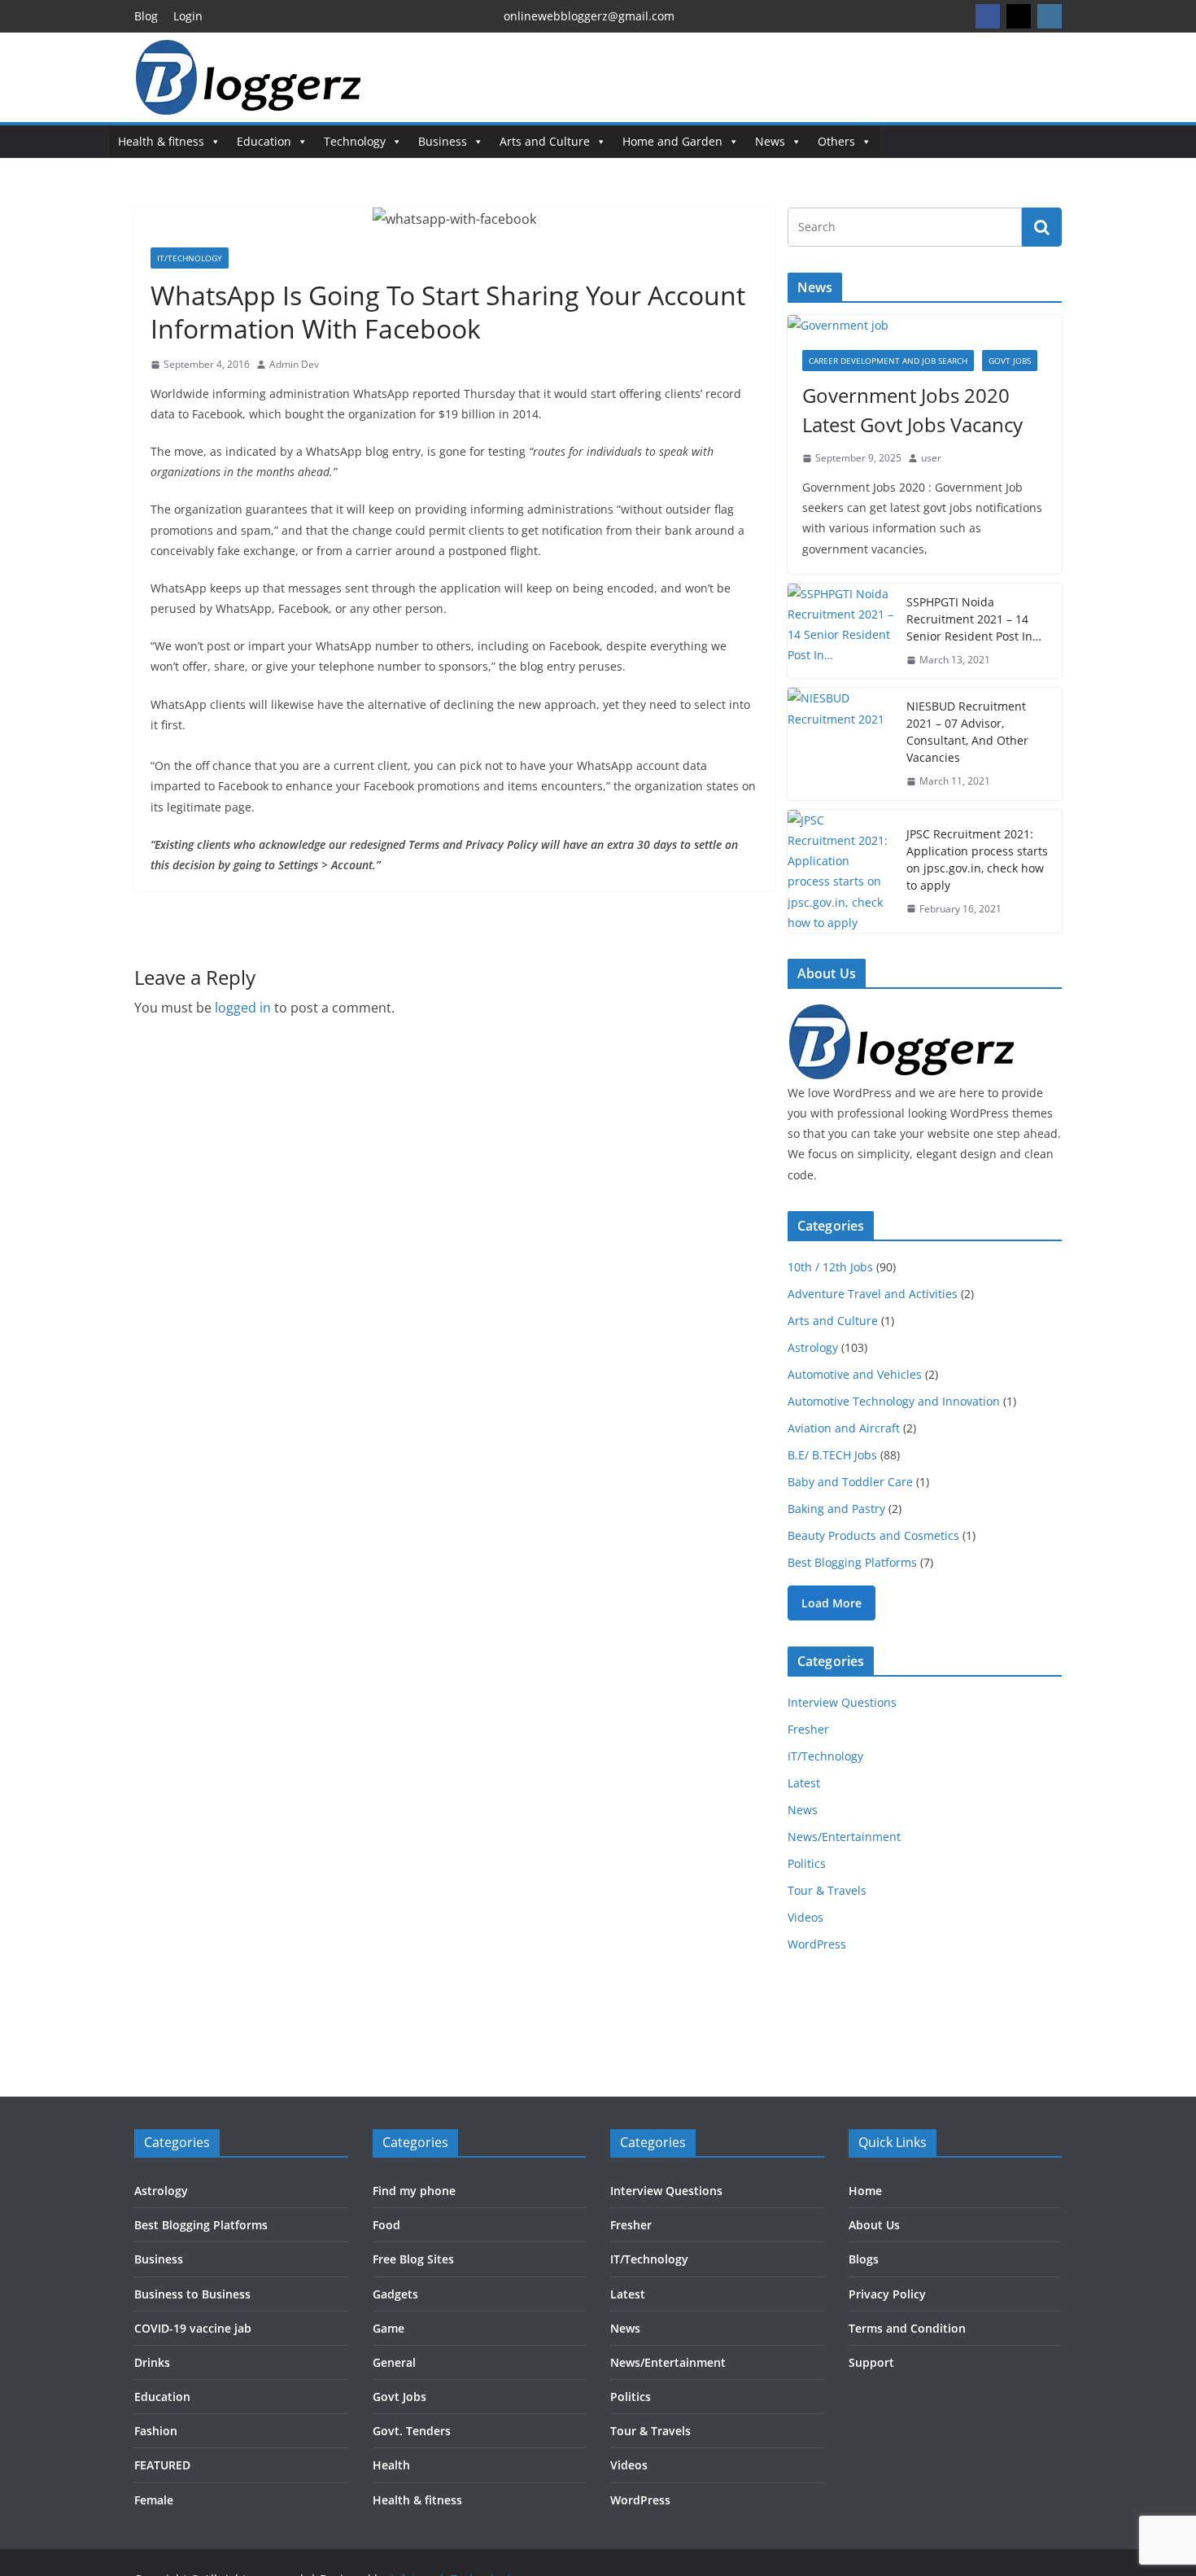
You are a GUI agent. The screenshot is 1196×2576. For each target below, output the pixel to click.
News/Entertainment (844, 1837)
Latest (804, 1783)
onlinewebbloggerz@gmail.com (589, 16)
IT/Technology (190, 258)
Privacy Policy (887, 2294)
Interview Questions (842, 1702)
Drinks (152, 2362)
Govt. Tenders (412, 2431)
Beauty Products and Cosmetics (873, 1535)
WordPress (817, 1944)
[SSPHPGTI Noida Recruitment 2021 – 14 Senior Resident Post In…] (840, 631)
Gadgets (395, 2294)
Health (391, 2465)
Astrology (813, 1347)
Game (388, 2328)
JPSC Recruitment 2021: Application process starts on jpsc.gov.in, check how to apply (977, 859)
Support (871, 2362)
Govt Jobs (1010, 361)
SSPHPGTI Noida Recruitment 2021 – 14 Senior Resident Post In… (974, 619)
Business (443, 141)
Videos (805, 1917)
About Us (874, 2225)
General (394, 2362)
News (770, 141)
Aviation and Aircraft (844, 1428)
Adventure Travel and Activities (873, 1294)
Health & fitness (161, 141)
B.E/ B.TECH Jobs (832, 1455)
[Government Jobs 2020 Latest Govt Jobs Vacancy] (925, 325)
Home (865, 2191)
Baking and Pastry (836, 1509)
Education (264, 141)
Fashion (156, 2431)
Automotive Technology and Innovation (894, 1401)
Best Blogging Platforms (852, 1562)
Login (188, 16)
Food (386, 2225)
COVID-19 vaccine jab (193, 2328)
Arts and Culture (545, 141)
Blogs (864, 2259)
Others (836, 141)
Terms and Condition (907, 2328)
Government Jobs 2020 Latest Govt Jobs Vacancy (912, 410)
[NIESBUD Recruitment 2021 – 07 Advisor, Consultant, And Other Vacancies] (840, 744)
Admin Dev (294, 364)
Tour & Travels (827, 1890)
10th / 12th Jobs (830, 1267)
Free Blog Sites (413, 2259)
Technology (355, 141)
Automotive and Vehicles (855, 1374)
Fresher (808, 1729)
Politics (807, 1863)
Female (154, 2500)
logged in (243, 1008)
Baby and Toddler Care (850, 1482)
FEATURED (162, 2465)
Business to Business (192, 2294)
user (931, 458)
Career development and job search (888, 361)
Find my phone (414, 2191)
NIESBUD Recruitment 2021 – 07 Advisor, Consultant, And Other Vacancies (967, 732)
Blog (146, 16)
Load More (832, 1603)
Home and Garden (672, 141)
